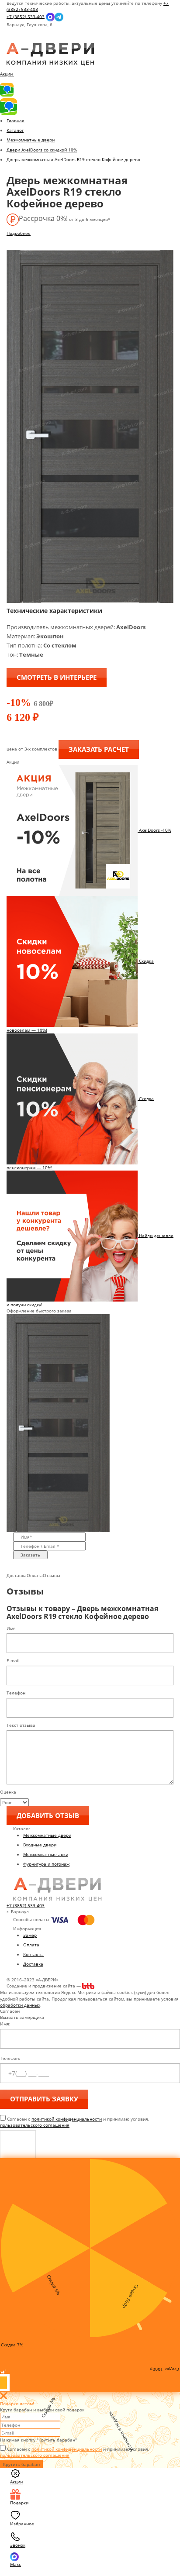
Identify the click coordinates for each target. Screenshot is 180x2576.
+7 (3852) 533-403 (26, 16)
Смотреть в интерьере (57, 677)
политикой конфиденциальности (67, 2119)
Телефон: (10, 2058)
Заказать (30, 1555)
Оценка (8, 1792)
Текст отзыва (21, 1725)
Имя (11, 1628)
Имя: (5, 2024)
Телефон (16, 1693)
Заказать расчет (99, 749)
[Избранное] (14, 40)
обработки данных (20, 2005)
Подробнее (19, 233)
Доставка (33, 1964)
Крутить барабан (21, 2464)
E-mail (13, 1660)
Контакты (33, 1954)
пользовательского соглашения (35, 2125)
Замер (30, 1935)
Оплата (31, 1945)
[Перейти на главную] (50, 54)
